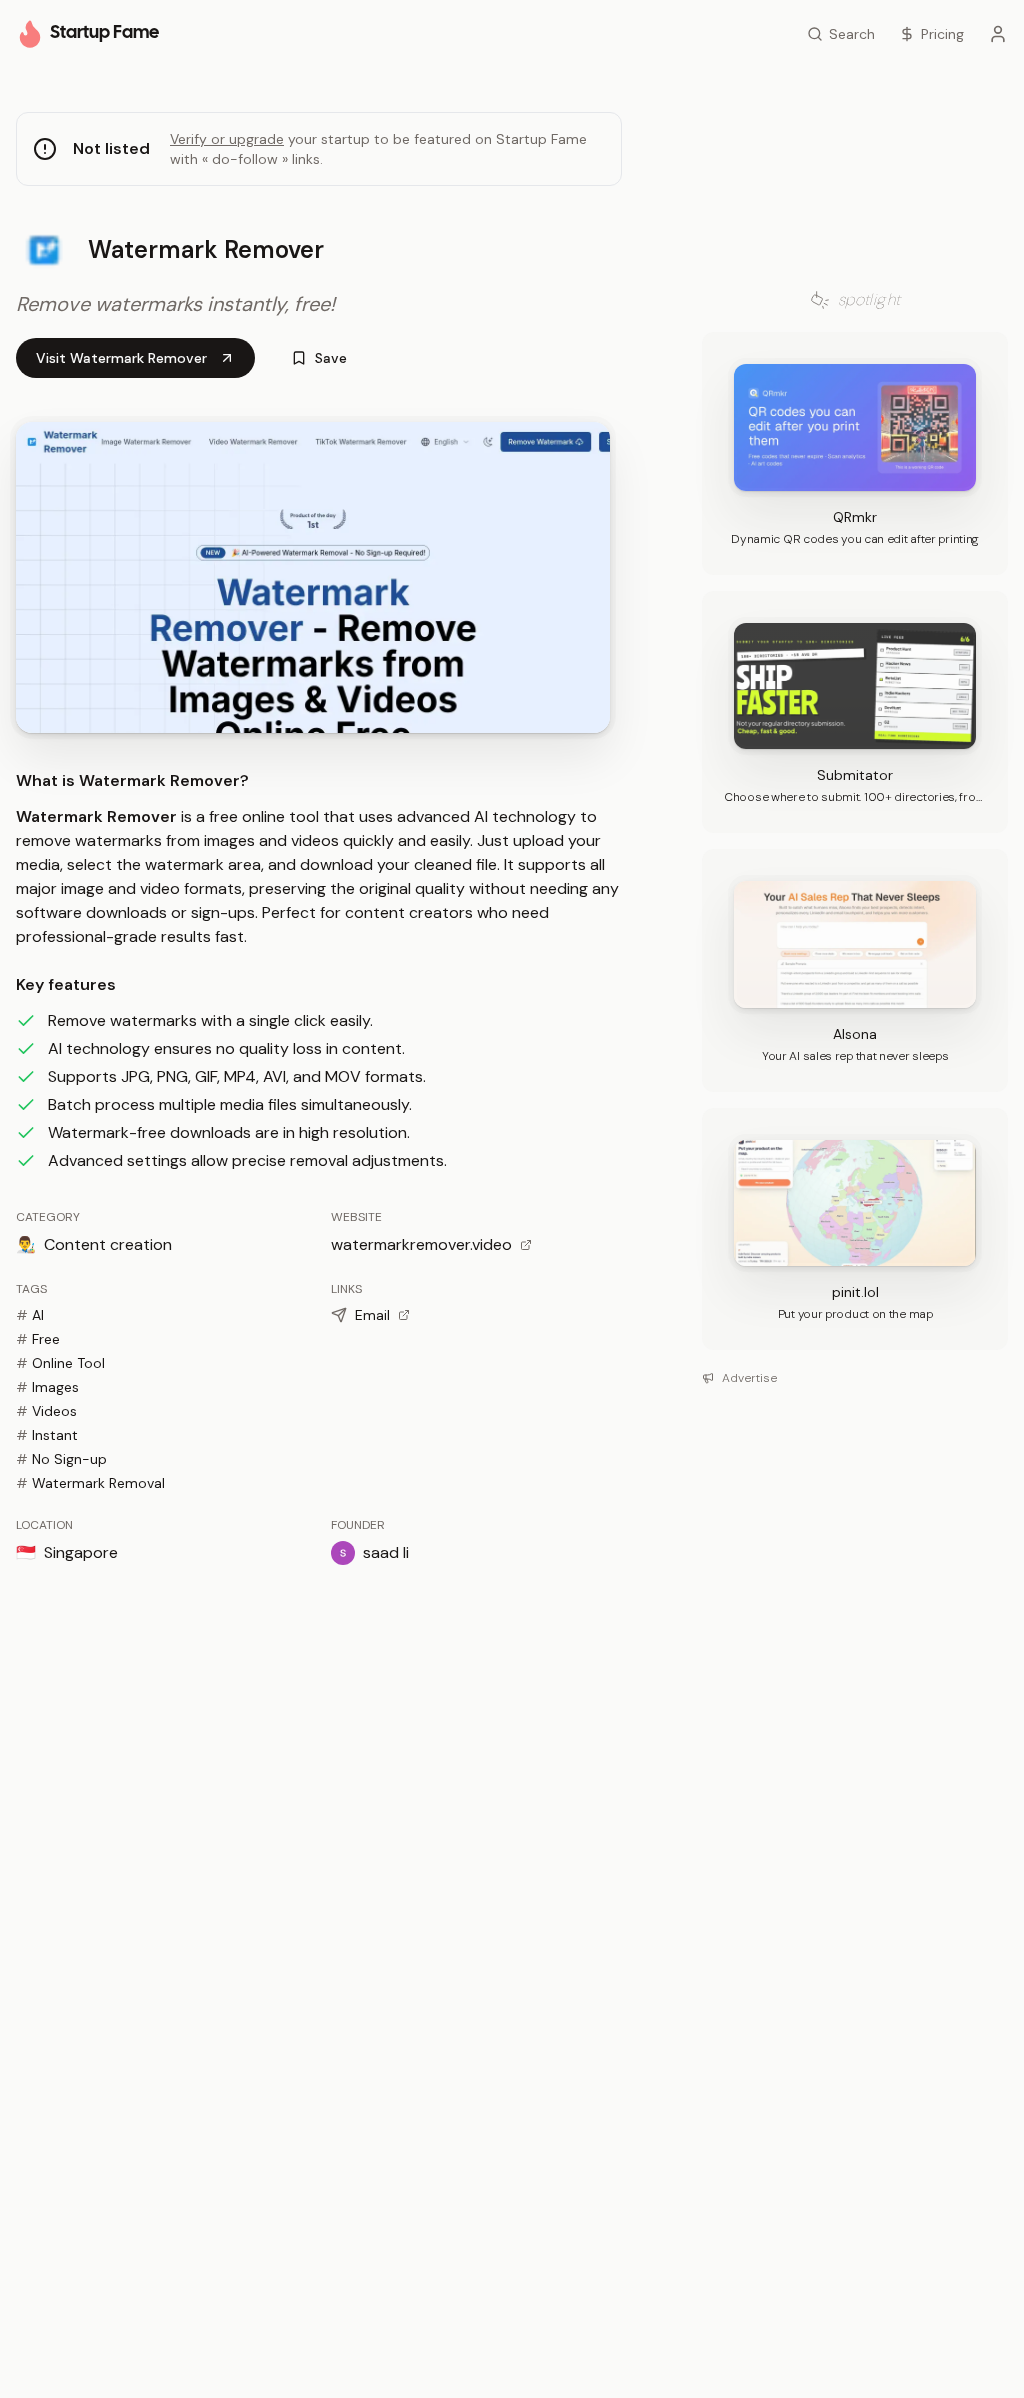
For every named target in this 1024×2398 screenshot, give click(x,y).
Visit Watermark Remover (121, 358)
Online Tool (60, 1363)
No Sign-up (61, 1459)
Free (38, 1339)
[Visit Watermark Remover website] (313, 577)
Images (47, 1387)
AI (30, 1315)
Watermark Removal (90, 1483)
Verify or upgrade (227, 139)
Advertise (749, 1378)
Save (331, 358)
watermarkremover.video (421, 1244)
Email (372, 1315)
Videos (46, 1411)
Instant (47, 1435)
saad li (386, 1552)
